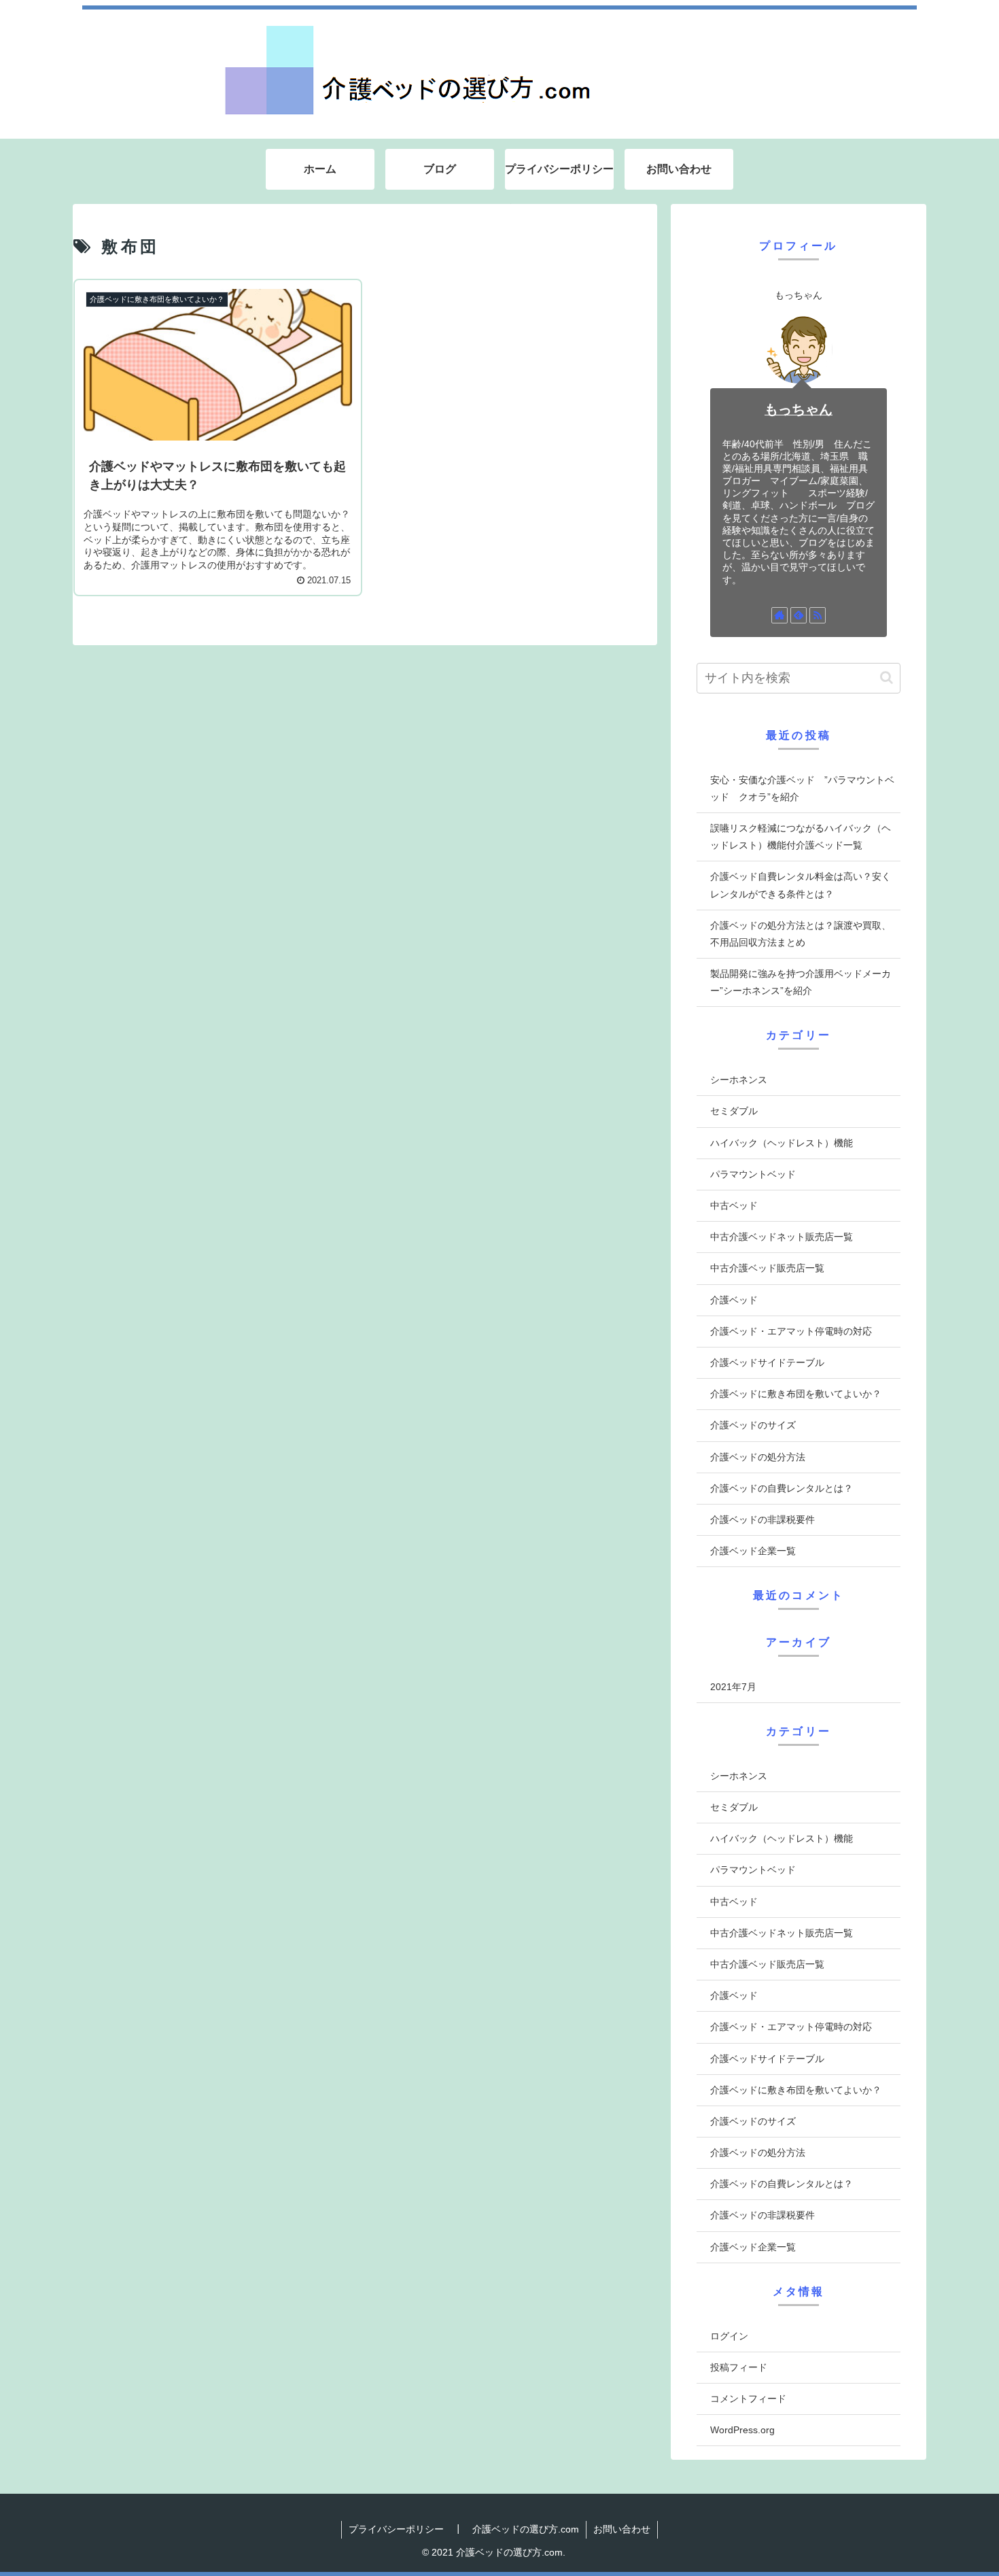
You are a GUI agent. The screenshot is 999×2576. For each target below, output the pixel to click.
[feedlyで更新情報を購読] (799, 615)
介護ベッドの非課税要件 (763, 1519)
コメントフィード (748, 2399)
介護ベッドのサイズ (753, 1425)
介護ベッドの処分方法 (758, 1457)
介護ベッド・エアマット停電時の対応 (791, 1331)
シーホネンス (739, 1080)
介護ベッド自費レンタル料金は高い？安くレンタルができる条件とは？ (801, 885)
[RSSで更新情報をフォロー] (818, 615)
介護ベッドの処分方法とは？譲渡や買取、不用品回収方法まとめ (801, 934)
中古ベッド (734, 1205)
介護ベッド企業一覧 (753, 1551)
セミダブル (734, 1111)
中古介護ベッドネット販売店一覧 (782, 1237)
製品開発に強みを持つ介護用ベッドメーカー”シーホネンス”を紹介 (801, 982)
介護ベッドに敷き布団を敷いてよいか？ (796, 1394)
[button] (887, 677)
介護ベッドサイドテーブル (767, 1362)
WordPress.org (742, 2430)
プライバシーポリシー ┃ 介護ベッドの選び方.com (464, 2529)
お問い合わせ (622, 2529)
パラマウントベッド (753, 1174)
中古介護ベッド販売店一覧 (767, 1268)
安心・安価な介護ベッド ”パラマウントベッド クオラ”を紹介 (802, 788)
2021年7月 (733, 1687)
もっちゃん (799, 409)
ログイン (729, 2336)
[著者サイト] (779, 615)
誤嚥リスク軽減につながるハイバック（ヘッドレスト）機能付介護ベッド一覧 (801, 837)
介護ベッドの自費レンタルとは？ (782, 1488)
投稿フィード (739, 2367)
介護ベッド (734, 1300)
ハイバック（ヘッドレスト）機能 (782, 1143)
